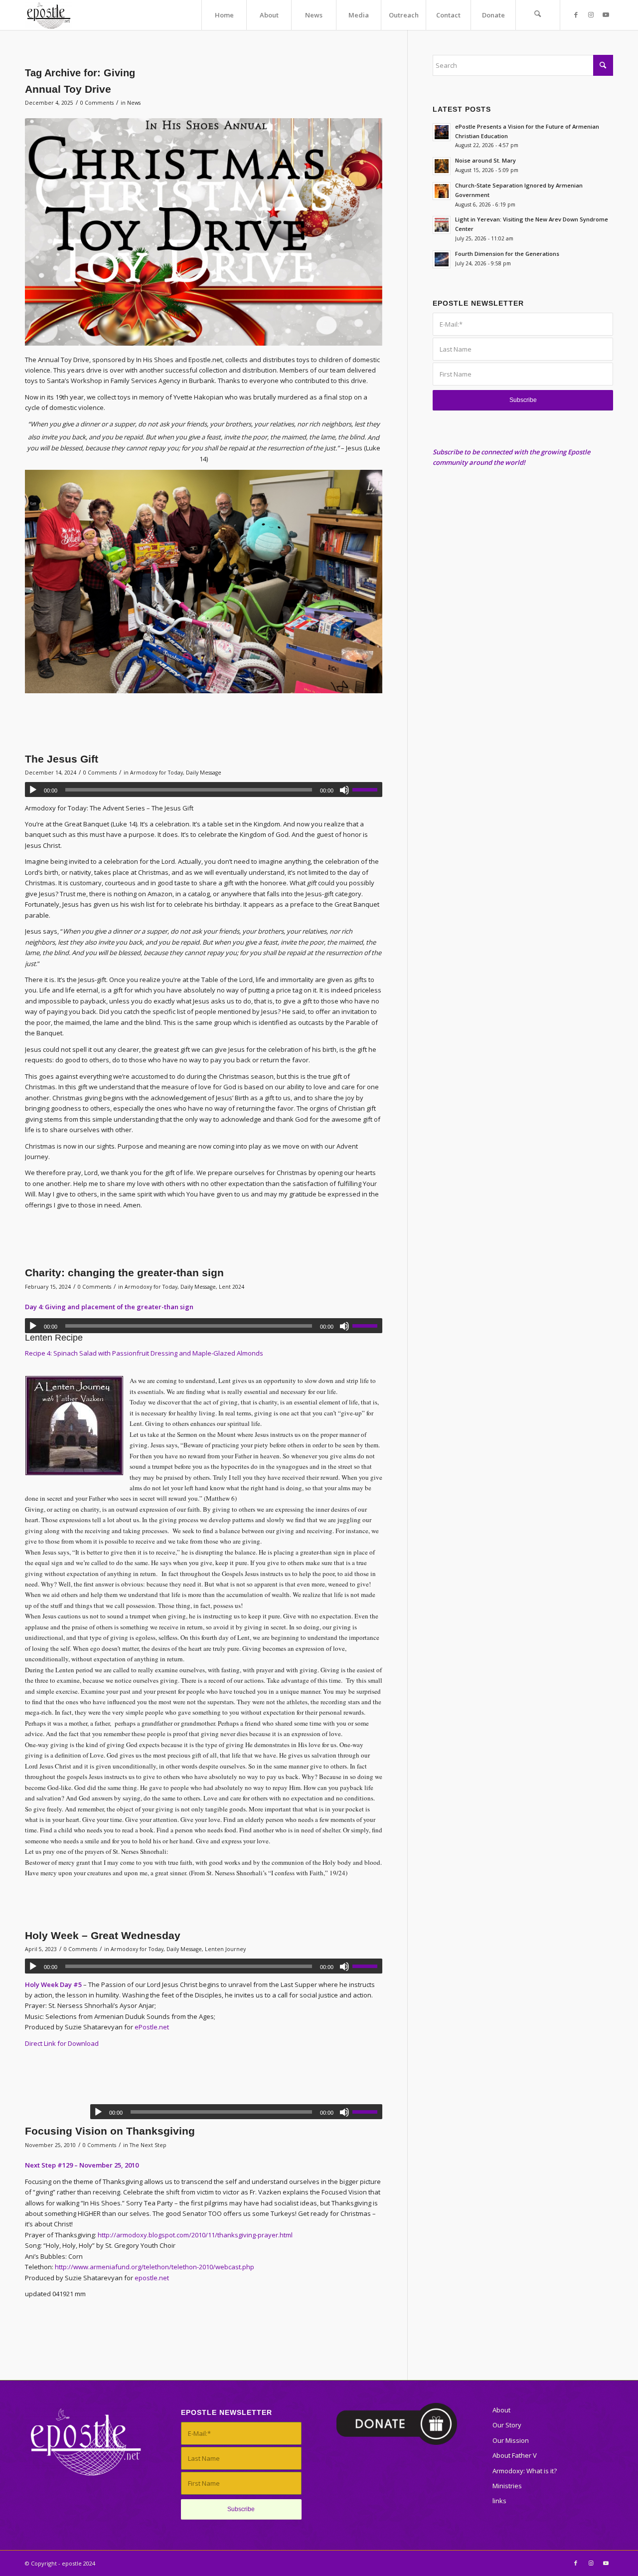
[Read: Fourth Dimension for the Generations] (442, 259)
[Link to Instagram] (591, 14)
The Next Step (148, 2145)
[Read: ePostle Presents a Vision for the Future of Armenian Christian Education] (442, 132)
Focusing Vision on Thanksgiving (110, 2131)
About (501, 2410)
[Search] (538, 15)
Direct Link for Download (62, 2043)
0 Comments (97, 103)
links (499, 2501)
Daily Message (204, 773)
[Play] (33, 790)
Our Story (507, 2425)
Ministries (507, 2486)
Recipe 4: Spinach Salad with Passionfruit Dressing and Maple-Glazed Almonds (144, 1353)
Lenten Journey (225, 1949)
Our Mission (511, 2440)
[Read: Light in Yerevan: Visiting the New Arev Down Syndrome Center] (442, 225)
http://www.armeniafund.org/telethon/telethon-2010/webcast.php (155, 2267)
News (134, 103)
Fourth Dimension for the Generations (507, 254)
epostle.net (152, 2278)
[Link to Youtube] (606, 14)
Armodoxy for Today (157, 773)
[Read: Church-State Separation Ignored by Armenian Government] (442, 191)
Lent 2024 (232, 1287)
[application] (204, 790)
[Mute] (344, 790)
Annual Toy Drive (68, 89)
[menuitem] (224, 15)
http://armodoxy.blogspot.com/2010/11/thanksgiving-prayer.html (195, 2235)
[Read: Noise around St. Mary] (442, 166)
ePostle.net (152, 2027)
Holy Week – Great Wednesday (103, 1935)
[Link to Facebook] (576, 14)
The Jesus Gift (62, 759)
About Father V (515, 2455)
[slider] (367, 790)
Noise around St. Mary (485, 160)
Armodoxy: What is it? (525, 2471)
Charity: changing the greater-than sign (124, 1273)
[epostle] (49, 15)
